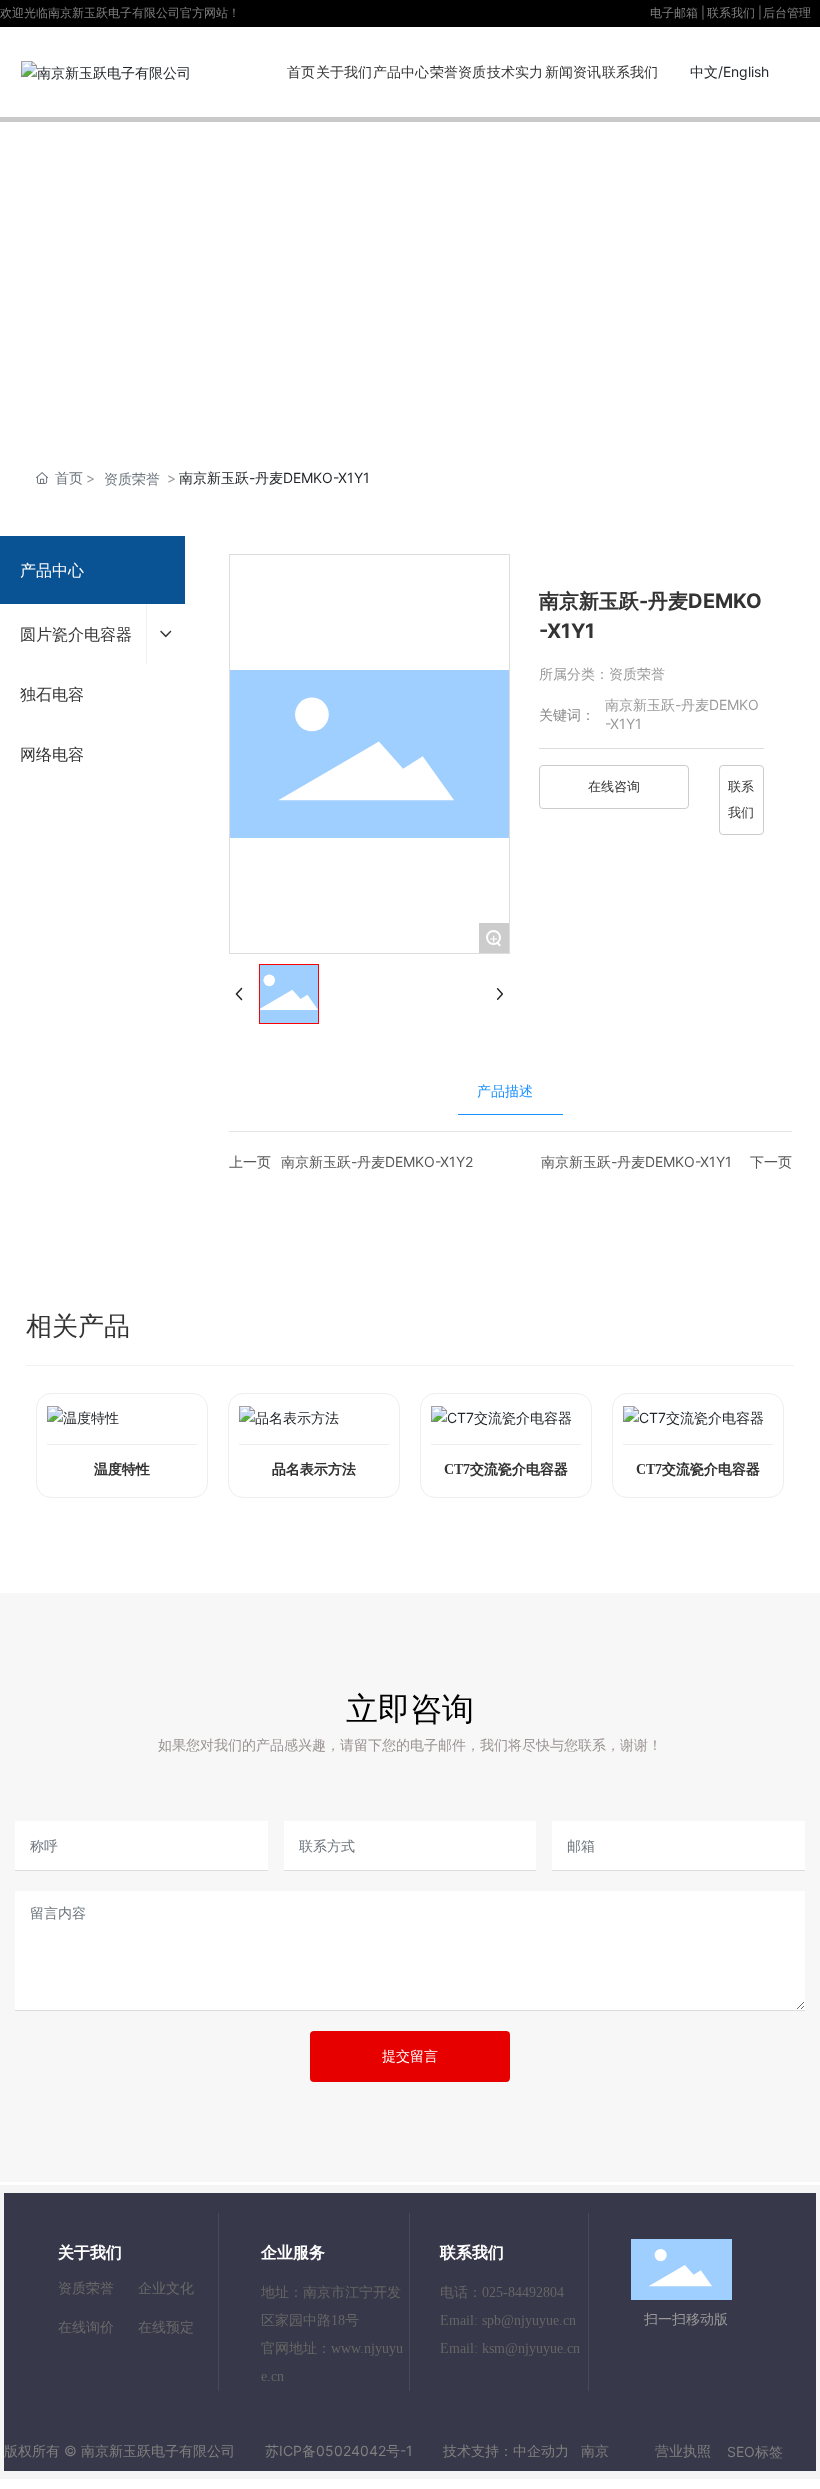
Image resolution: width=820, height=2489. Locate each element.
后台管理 (787, 12)
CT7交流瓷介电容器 (506, 1469)
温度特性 (122, 1469)
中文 (704, 71)
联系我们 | (734, 12)
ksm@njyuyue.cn (531, 2348)
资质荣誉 (132, 478)
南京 (595, 2450)
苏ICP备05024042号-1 (339, 2450)
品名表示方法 (314, 1469)
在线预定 (166, 2326)
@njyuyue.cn (538, 2320)
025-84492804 (523, 2292)
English (746, 71)
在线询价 (86, 2326)
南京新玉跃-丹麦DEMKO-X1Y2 (377, 1161)
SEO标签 (755, 2451)
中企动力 (541, 2450)
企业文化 (166, 2287)
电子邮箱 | (677, 12)
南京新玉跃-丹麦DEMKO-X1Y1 (636, 1161)
